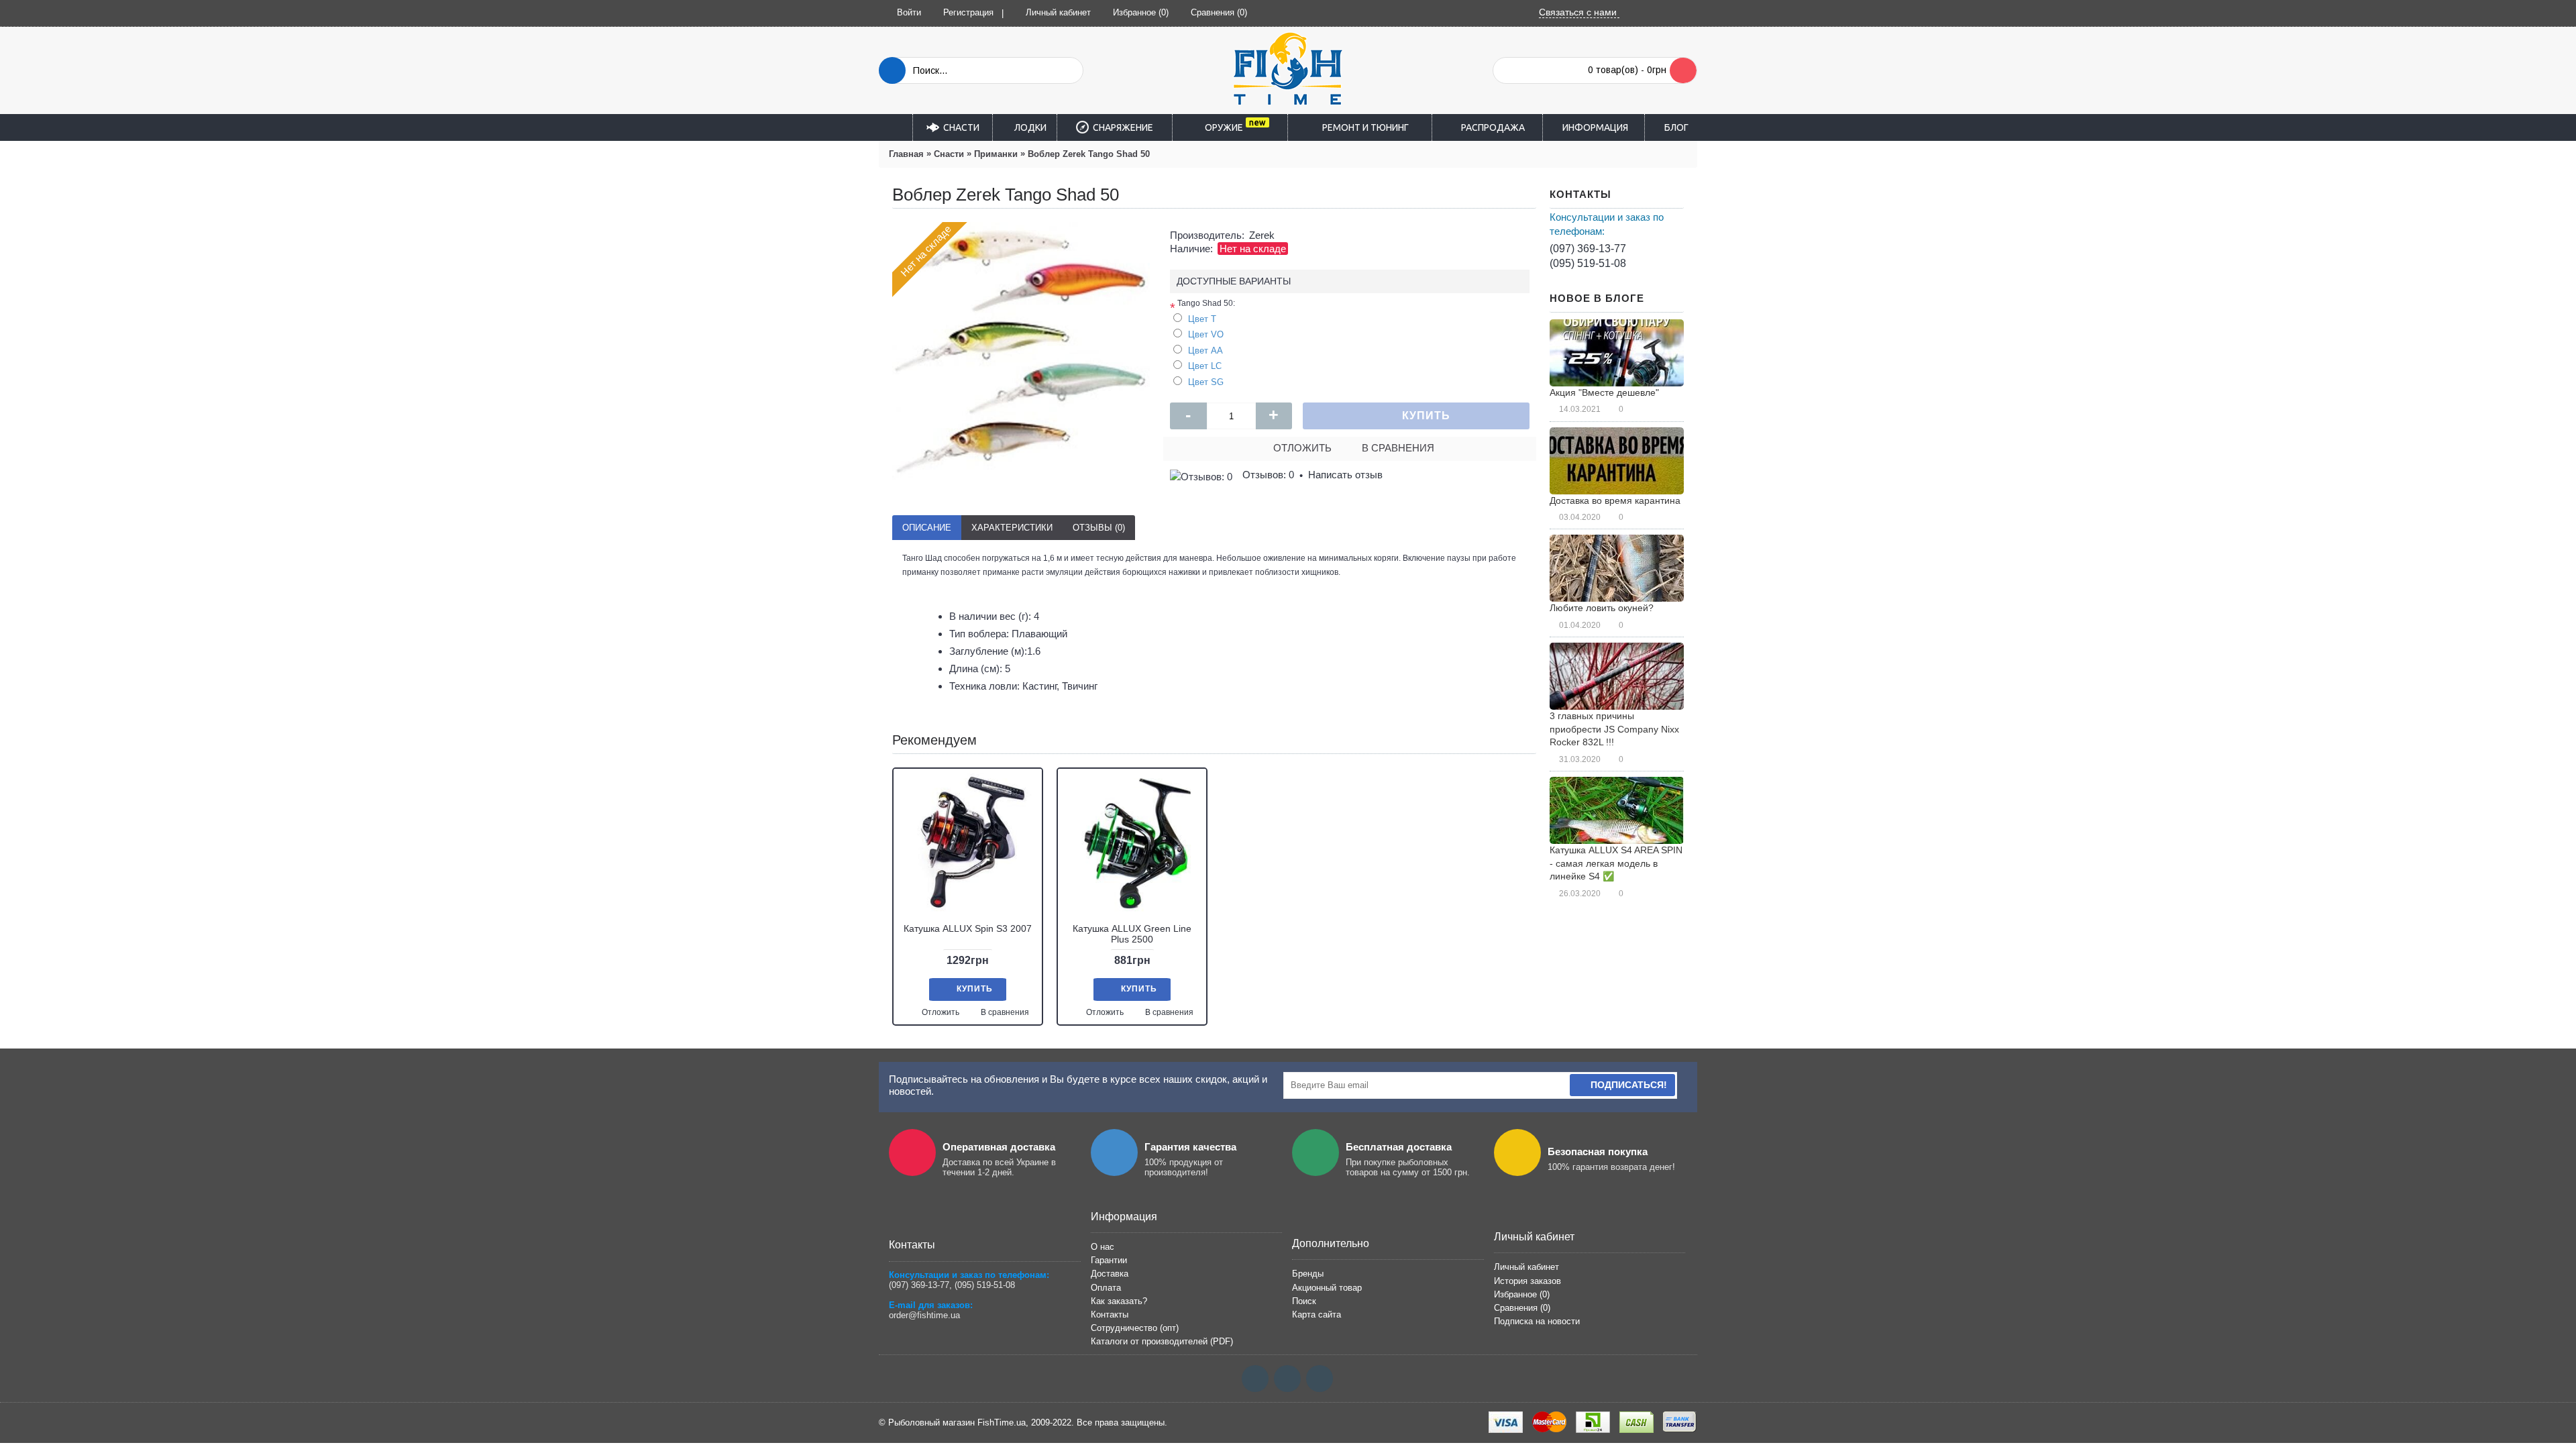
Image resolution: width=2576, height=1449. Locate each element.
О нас (1103, 1247)
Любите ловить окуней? (1602, 608)
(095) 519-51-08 (1588, 263)
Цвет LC (1205, 366)
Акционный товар (1327, 1288)
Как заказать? (1119, 1301)
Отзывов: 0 (1268, 475)
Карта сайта (1317, 1314)
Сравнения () (1522, 1308)
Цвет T (1202, 319)
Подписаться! (1629, 1085)
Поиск (1304, 1301)
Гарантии (1109, 1260)
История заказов (1527, 1281)
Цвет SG (1206, 382)
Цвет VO (1206, 334)
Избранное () (1522, 1294)
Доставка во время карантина (1615, 500)
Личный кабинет (1526, 1267)
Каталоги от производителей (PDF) (1162, 1341)
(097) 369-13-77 (1588, 249)
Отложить (1302, 448)
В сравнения (1398, 448)
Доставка (1110, 1274)
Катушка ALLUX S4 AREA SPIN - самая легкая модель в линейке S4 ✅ (1616, 863)
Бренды (1308, 1274)
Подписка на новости (1537, 1321)
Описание (927, 528)
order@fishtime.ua (924, 1315)
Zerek (1262, 235)
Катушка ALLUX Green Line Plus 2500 (1132, 933)
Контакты (1110, 1314)
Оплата (1106, 1288)
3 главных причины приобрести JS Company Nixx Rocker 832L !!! (1614, 729)
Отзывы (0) (1099, 528)
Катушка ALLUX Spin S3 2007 (968, 928)
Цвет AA (1205, 351)
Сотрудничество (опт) (1135, 1328)
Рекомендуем (934, 740)
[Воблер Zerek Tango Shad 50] (1021, 351)
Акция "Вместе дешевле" (1604, 392)
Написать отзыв (1345, 475)
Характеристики (1012, 528)
